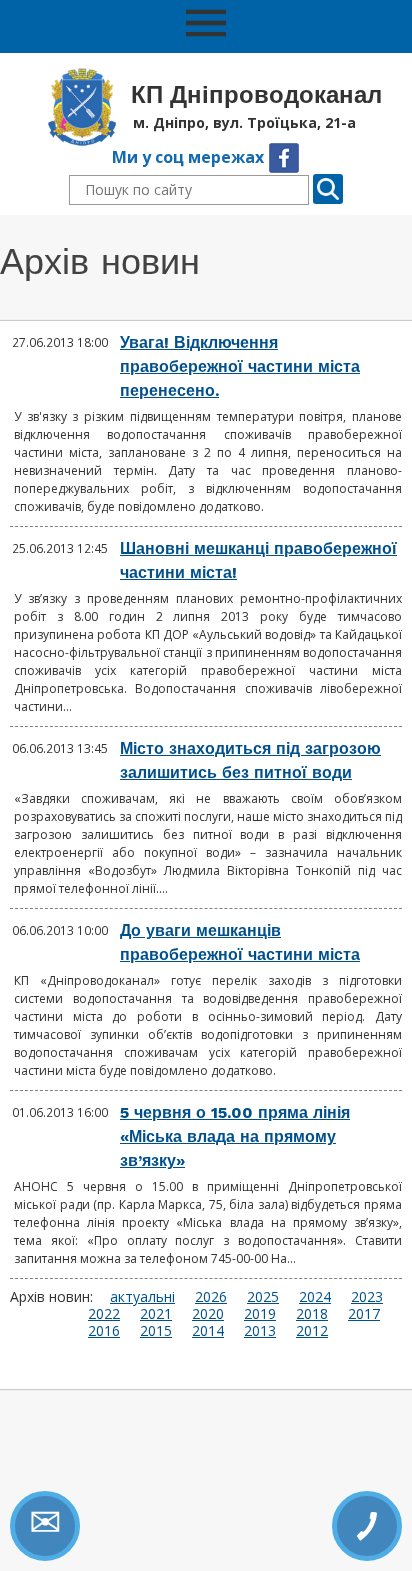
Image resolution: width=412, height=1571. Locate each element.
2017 (364, 1313)
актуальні (142, 1296)
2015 (156, 1330)
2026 (211, 1296)
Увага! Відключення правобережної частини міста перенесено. (240, 366)
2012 (312, 1330)
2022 (104, 1313)
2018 (312, 1313)
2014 (208, 1330)
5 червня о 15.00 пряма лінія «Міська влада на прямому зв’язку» (235, 1136)
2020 (208, 1313)
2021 (156, 1313)
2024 (315, 1296)
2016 (104, 1330)
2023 (367, 1296)
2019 (260, 1313)
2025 (263, 1296)
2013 (260, 1330)
